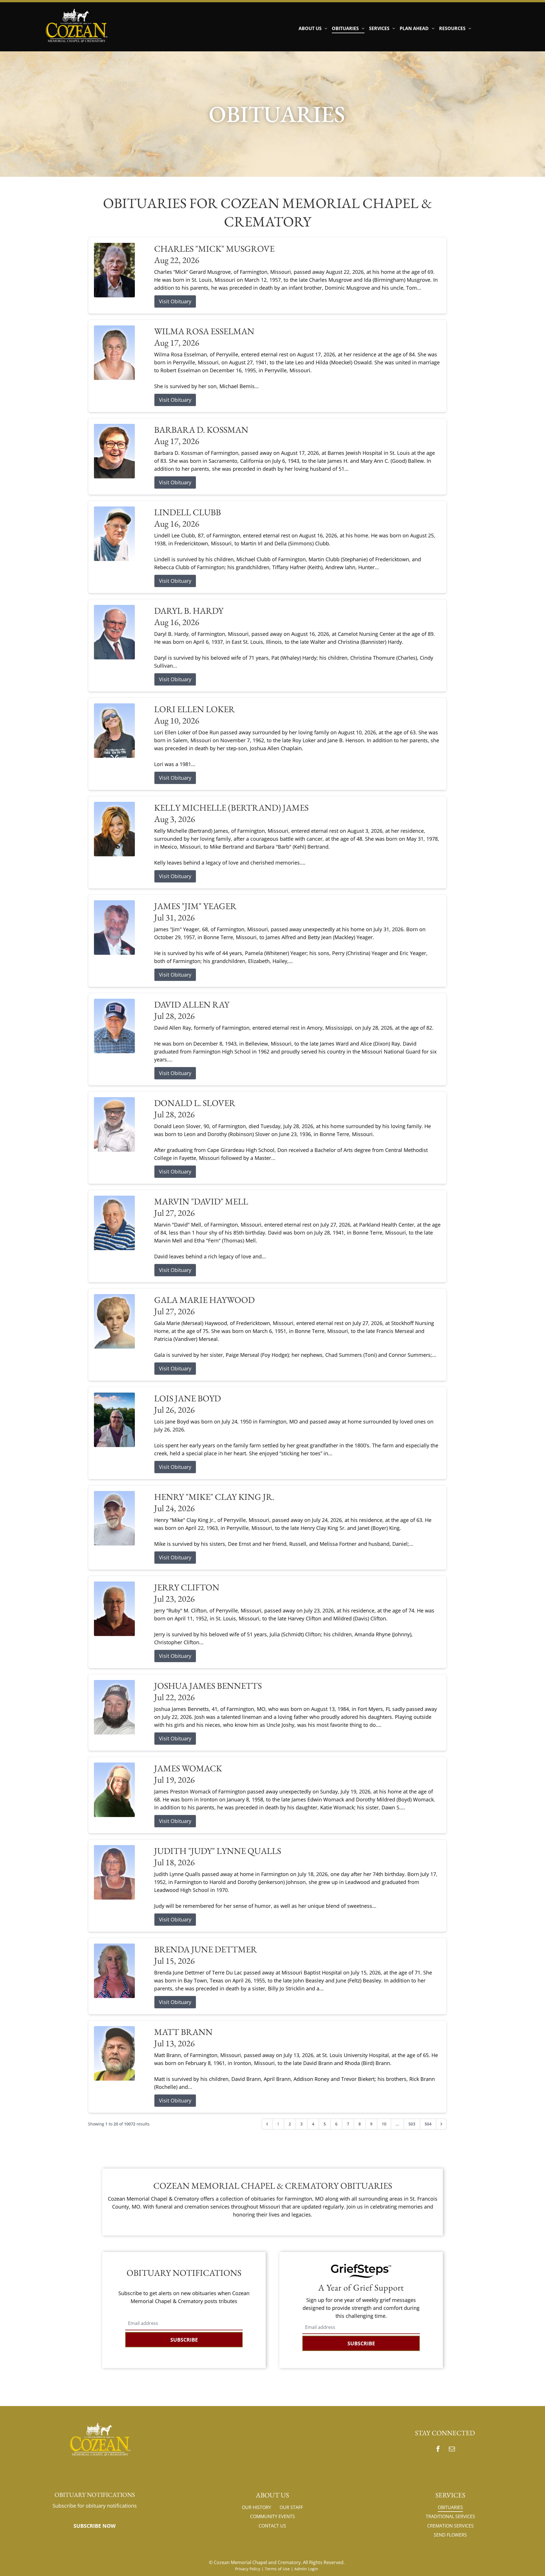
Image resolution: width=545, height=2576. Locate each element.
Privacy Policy (248, 2569)
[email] (452, 2450)
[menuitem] (313, 28)
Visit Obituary (175, 301)
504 (428, 2124)
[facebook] (438, 2450)
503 (412, 2124)
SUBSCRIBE (184, 2340)
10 (384, 2124)
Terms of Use (277, 2569)
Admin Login (306, 2569)
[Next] (441, 2124)
